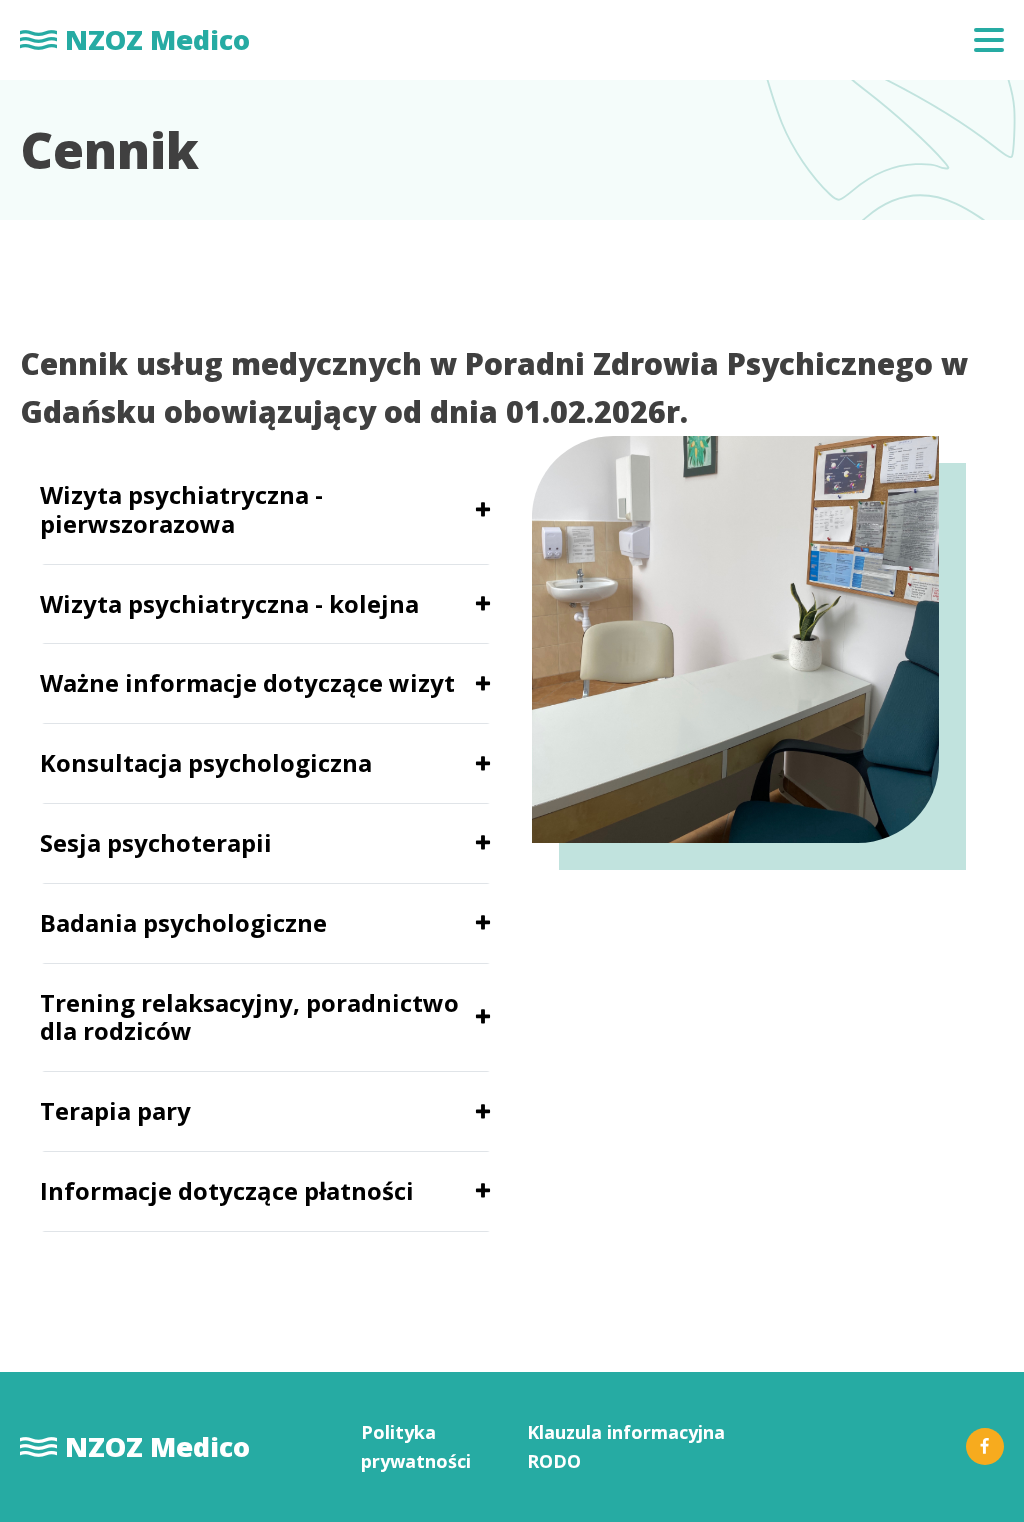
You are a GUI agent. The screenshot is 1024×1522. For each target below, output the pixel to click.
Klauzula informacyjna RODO (626, 1446)
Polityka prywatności (416, 1446)
